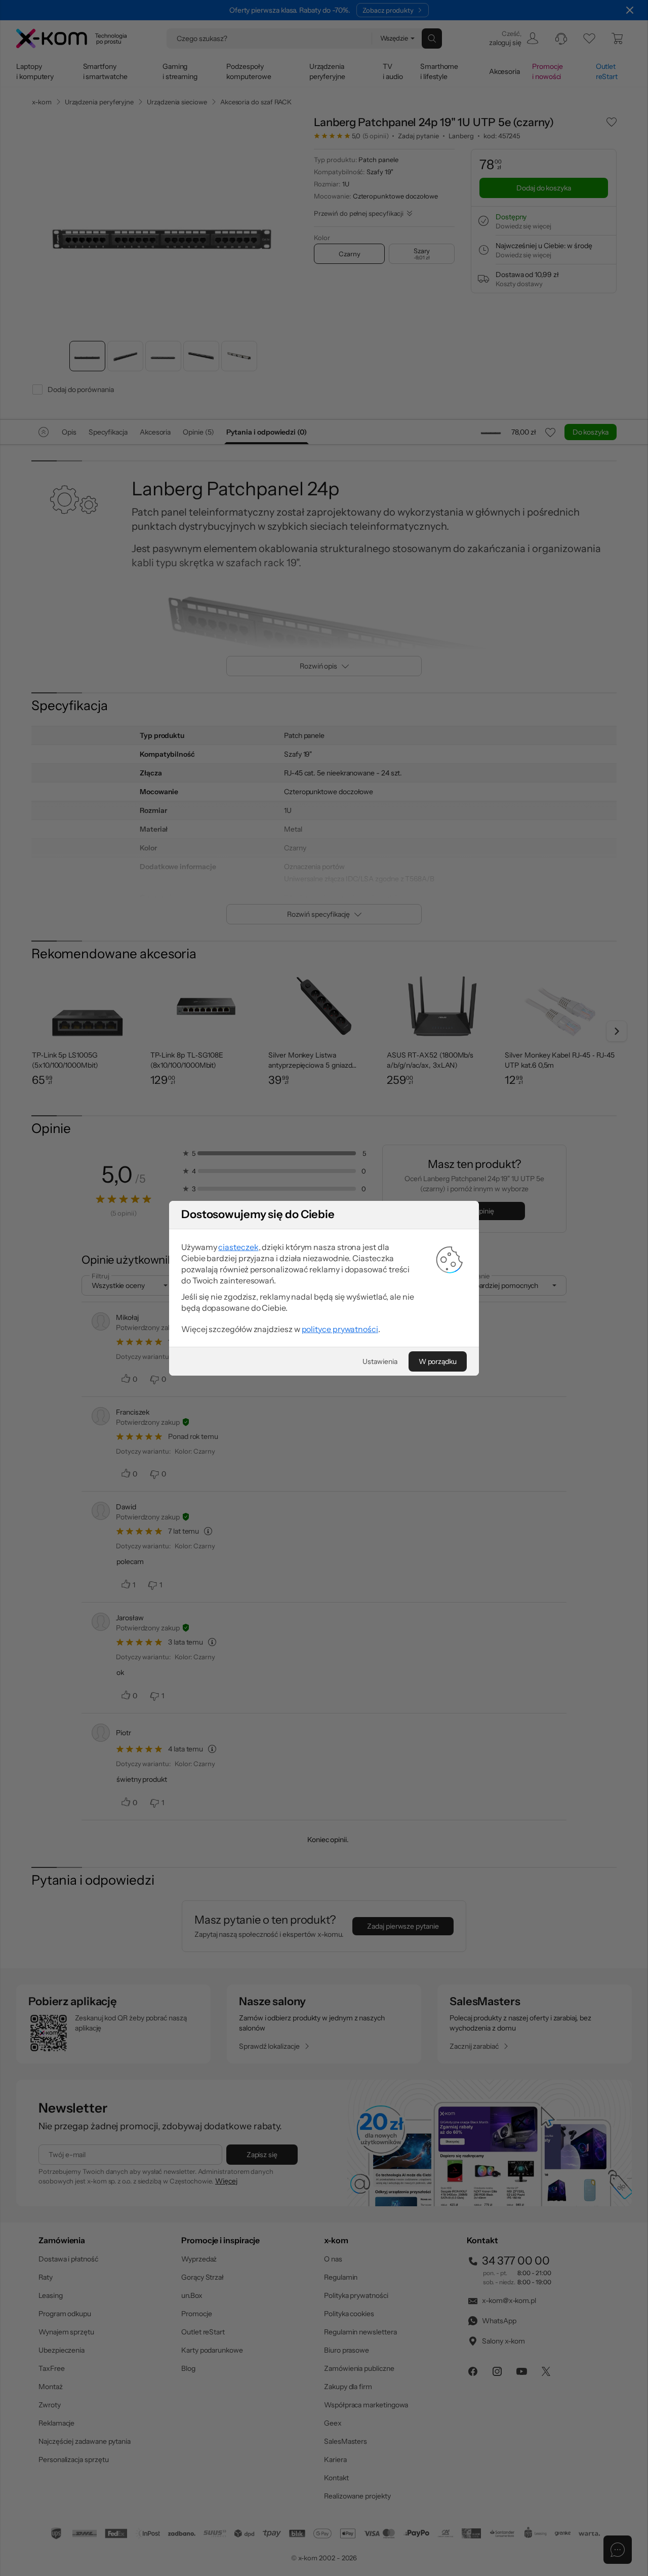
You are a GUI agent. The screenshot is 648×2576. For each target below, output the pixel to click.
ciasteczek (238, 1247)
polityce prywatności (340, 1329)
